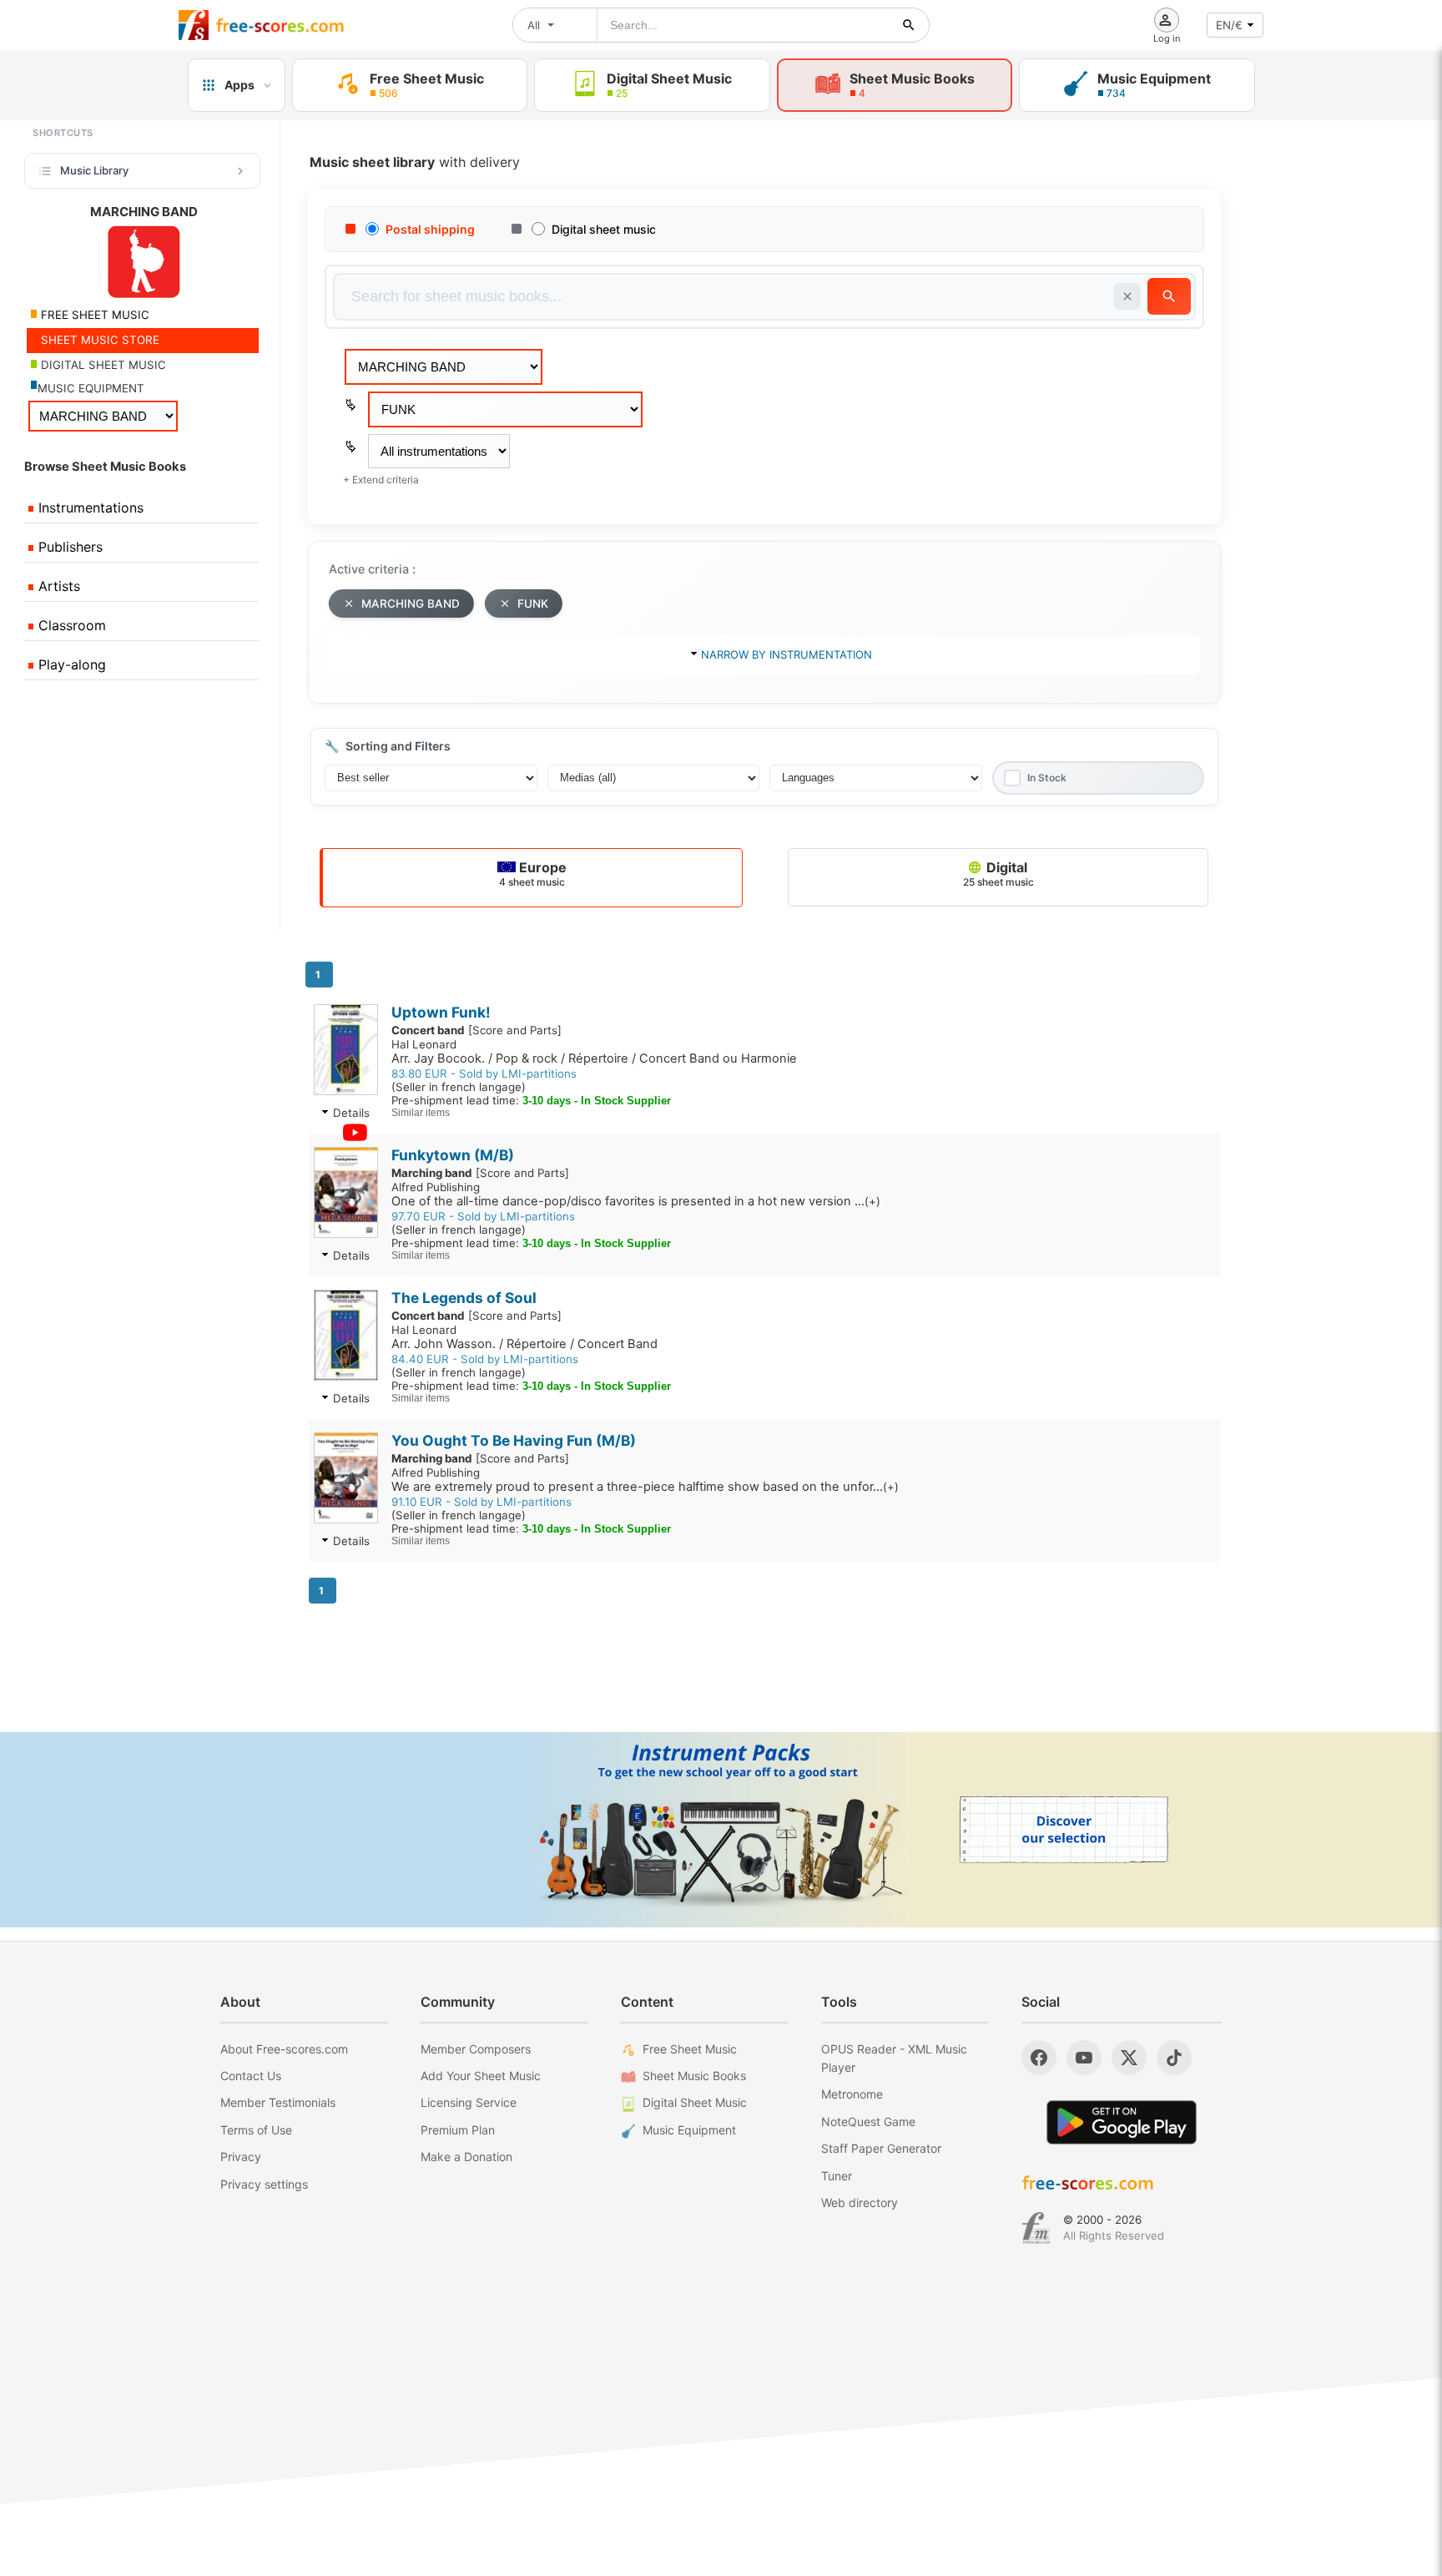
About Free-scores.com (284, 2049)
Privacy (241, 2157)
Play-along (70, 664)
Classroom (70, 625)
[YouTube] (1084, 2058)
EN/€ (1229, 25)
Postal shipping (430, 229)
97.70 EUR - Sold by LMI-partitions (483, 1216)
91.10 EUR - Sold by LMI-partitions (482, 1502)
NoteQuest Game (868, 2121)
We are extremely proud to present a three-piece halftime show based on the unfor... (645, 1487)
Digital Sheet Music (695, 2102)
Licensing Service (469, 2102)
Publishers (68, 547)
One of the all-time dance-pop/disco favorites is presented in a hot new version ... (636, 1201)
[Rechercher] (909, 25)
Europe (533, 874)
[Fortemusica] (1036, 2228)
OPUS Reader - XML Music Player (894, 2058)
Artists (57, 586)
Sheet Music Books (694, 2076)
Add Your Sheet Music (481, 2076)
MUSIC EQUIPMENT (91, 388)
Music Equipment (689, 2130)
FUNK (533, 604)
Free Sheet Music (690, 2049)
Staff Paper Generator (881, 2148)
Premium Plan (458, 2130)
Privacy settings (264, 2184)
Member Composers (476, 2049)
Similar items (421, 1113)
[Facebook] (1039, 2058)
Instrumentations (89, 508)
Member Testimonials (278, 2102)
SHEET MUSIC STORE (98, 340)
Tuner (837, 2176)
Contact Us (251, 2076)
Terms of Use (256, 2130)
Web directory (860, 2202)
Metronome (852, 2094)
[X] (1129, 2058)
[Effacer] (1127, 296)
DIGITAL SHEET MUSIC (102, 365)
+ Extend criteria (381, 480)
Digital (998, 874)
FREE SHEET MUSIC (93, 315)
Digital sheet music (604, 229)
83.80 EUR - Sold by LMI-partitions (484, 1073)
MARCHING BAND (411, 604)
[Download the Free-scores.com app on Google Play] (1122, 2122)
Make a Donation (466, 2157)
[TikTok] (1174, 2058)
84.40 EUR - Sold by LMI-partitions (485, 1359)
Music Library (94, 170)
